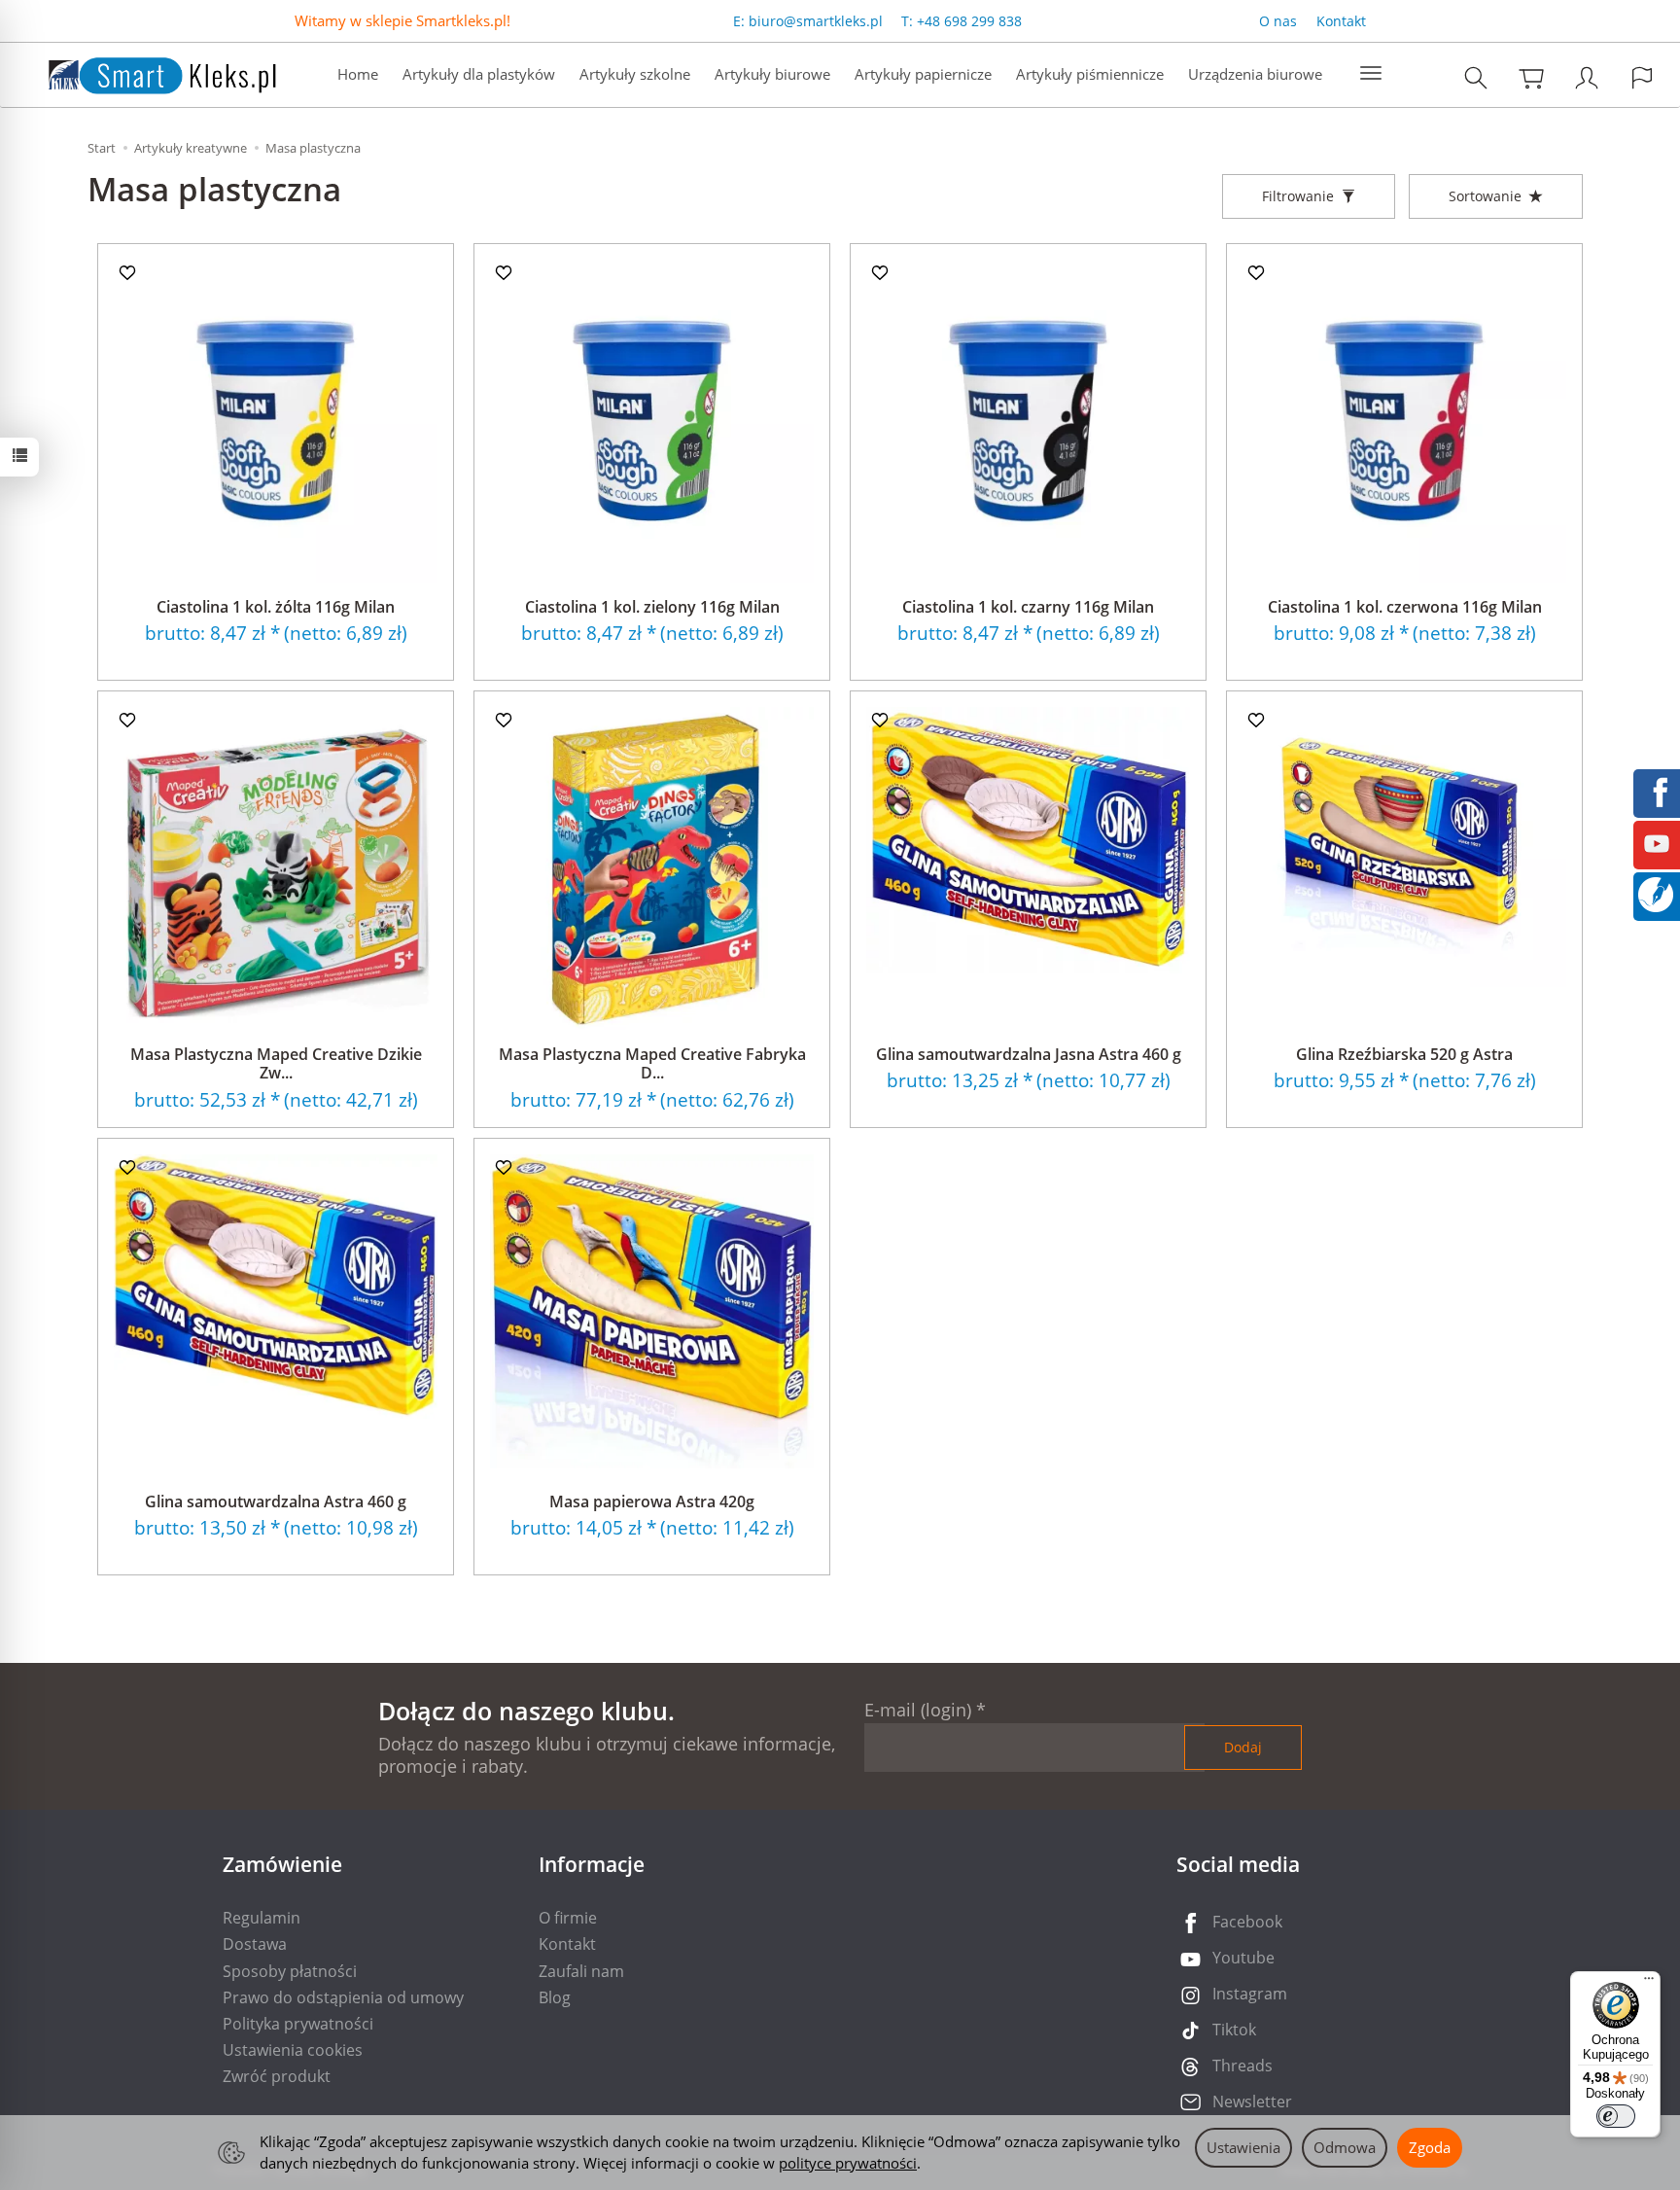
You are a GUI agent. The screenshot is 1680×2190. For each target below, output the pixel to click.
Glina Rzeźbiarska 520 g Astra (1404, 1054)
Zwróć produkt (277, 2076)
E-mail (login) (918, 1710)
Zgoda (1430, 2147)
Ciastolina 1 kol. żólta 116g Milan (276, 607)
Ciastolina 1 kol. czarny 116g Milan (1028, 607)
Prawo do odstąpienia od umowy (343, 1997)
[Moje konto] (1587, 77)
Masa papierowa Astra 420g (652, 1501)
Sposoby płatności (290, 1971)
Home (358, 74)
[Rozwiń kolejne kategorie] (1371, 74)
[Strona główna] (143, 72)
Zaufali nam (581, 1971)
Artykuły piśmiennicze (1090, 74)
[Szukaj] (1476, 77)
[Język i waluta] (1642, 77)
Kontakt (1341, 21)
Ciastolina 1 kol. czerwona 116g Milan (1405, 607)
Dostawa (255, 1944)
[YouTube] (1657, 842)
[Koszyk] (1531, 77)
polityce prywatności (848, 2163)
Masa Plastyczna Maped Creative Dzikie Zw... (276, 1063)
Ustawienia (1243, 2147)
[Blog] (1656, 893)
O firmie (568, 1918)
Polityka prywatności (298, 2024)
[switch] (1616, 2116)
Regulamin (262, 1918)
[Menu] (1649, 1983)
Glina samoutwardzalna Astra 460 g (276, 1501)
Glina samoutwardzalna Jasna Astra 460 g (1029, 1054)
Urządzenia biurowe (1255, 74)
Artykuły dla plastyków (479, 74)
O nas (1278, 21)
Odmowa (1345, 2147)
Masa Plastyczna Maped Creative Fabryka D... (652, 1063)
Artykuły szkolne (635, 74)
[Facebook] (1657, 791)
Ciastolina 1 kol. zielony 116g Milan (652, 607)
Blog (555, 1997)
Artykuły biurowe (772, 74)
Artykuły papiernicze (923, 74)
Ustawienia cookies (293, 2050)
